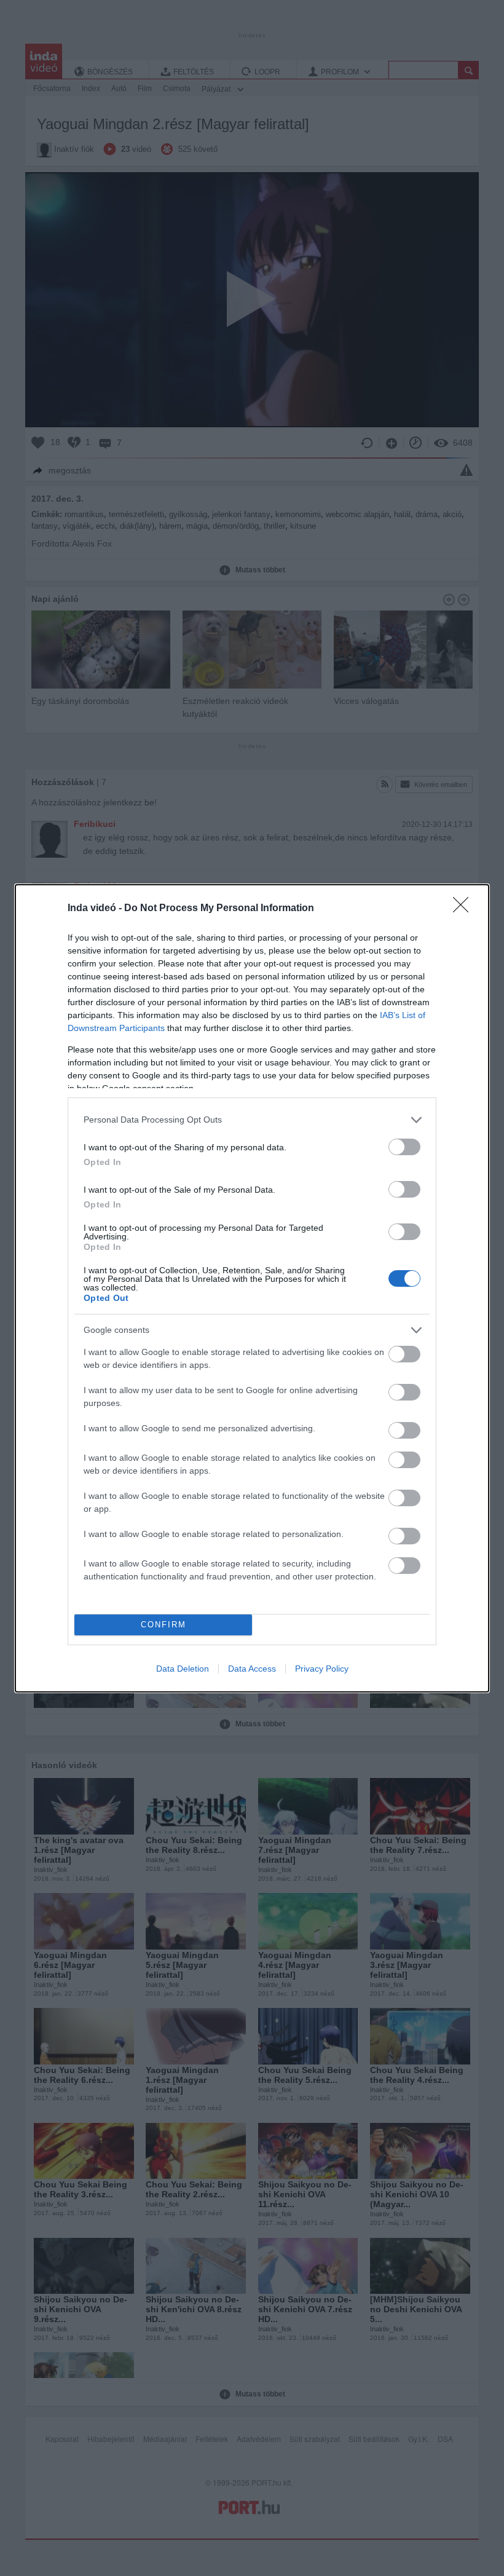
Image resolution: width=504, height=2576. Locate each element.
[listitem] (252, 1120)
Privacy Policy (322, 1669)
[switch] (404, 1147)
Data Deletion (183, 1669)
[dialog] (252, 1288)
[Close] (465, 909)
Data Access (252, 1669)
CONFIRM (163, 1625)
